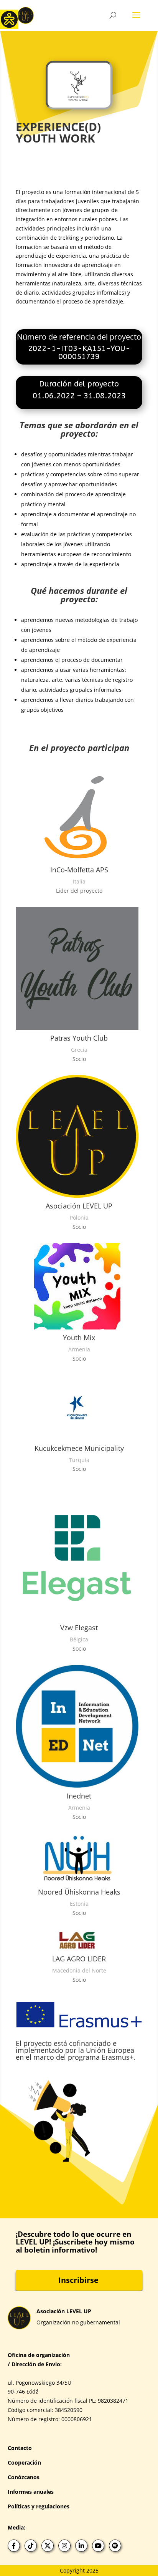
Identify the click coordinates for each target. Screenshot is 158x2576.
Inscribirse (78, 2280)
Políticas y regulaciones (39, 2506)
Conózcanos (24, 2477)
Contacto (20, 2448)
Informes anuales (31, 2492)
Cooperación (24, 2462)
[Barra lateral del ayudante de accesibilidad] (9, 19)
